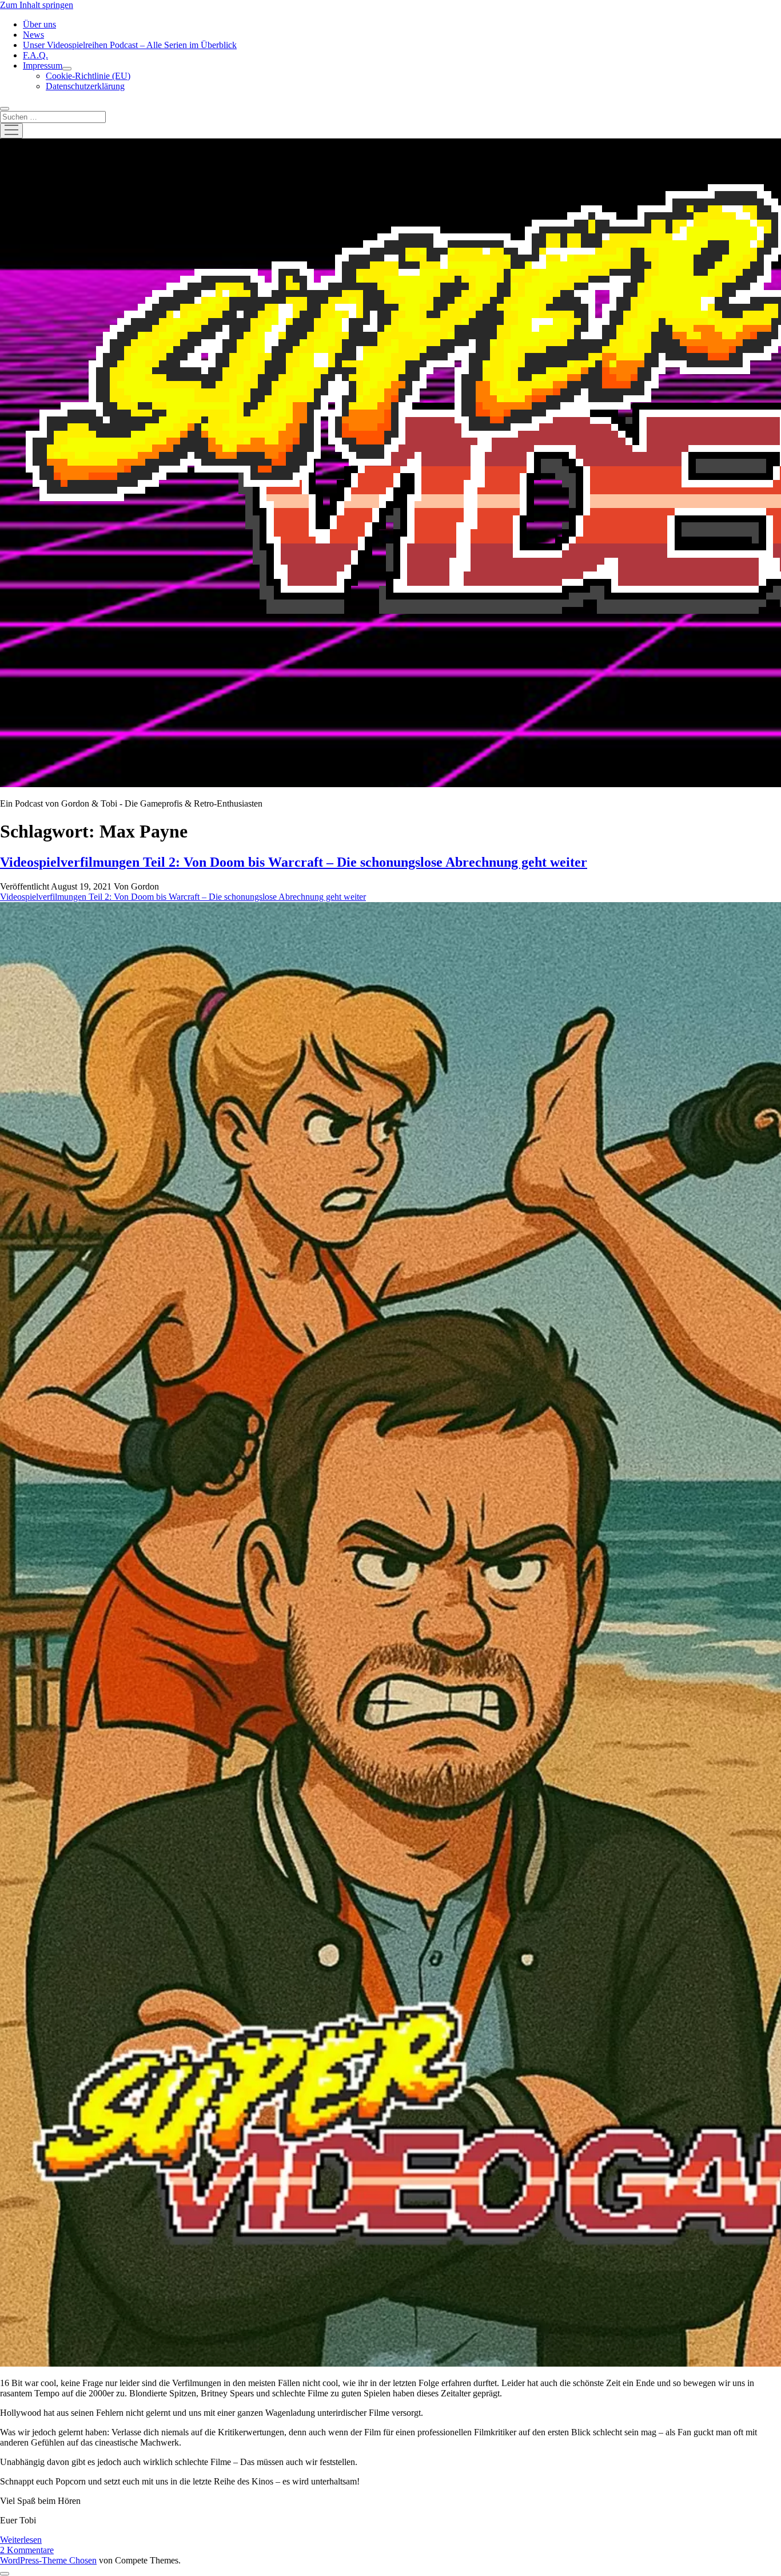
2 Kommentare (27, 2550)
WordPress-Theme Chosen (48, 2560)
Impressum (43, 66)
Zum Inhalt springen (37, 5)
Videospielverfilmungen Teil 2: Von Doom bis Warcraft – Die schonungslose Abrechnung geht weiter (294, 862)
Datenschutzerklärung (85, 86)
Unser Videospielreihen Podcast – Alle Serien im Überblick (130, 45)
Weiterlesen (21, 2540)
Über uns (39, 24)
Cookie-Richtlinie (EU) (88, 76)
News (33, 35)
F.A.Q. (35, 55)
